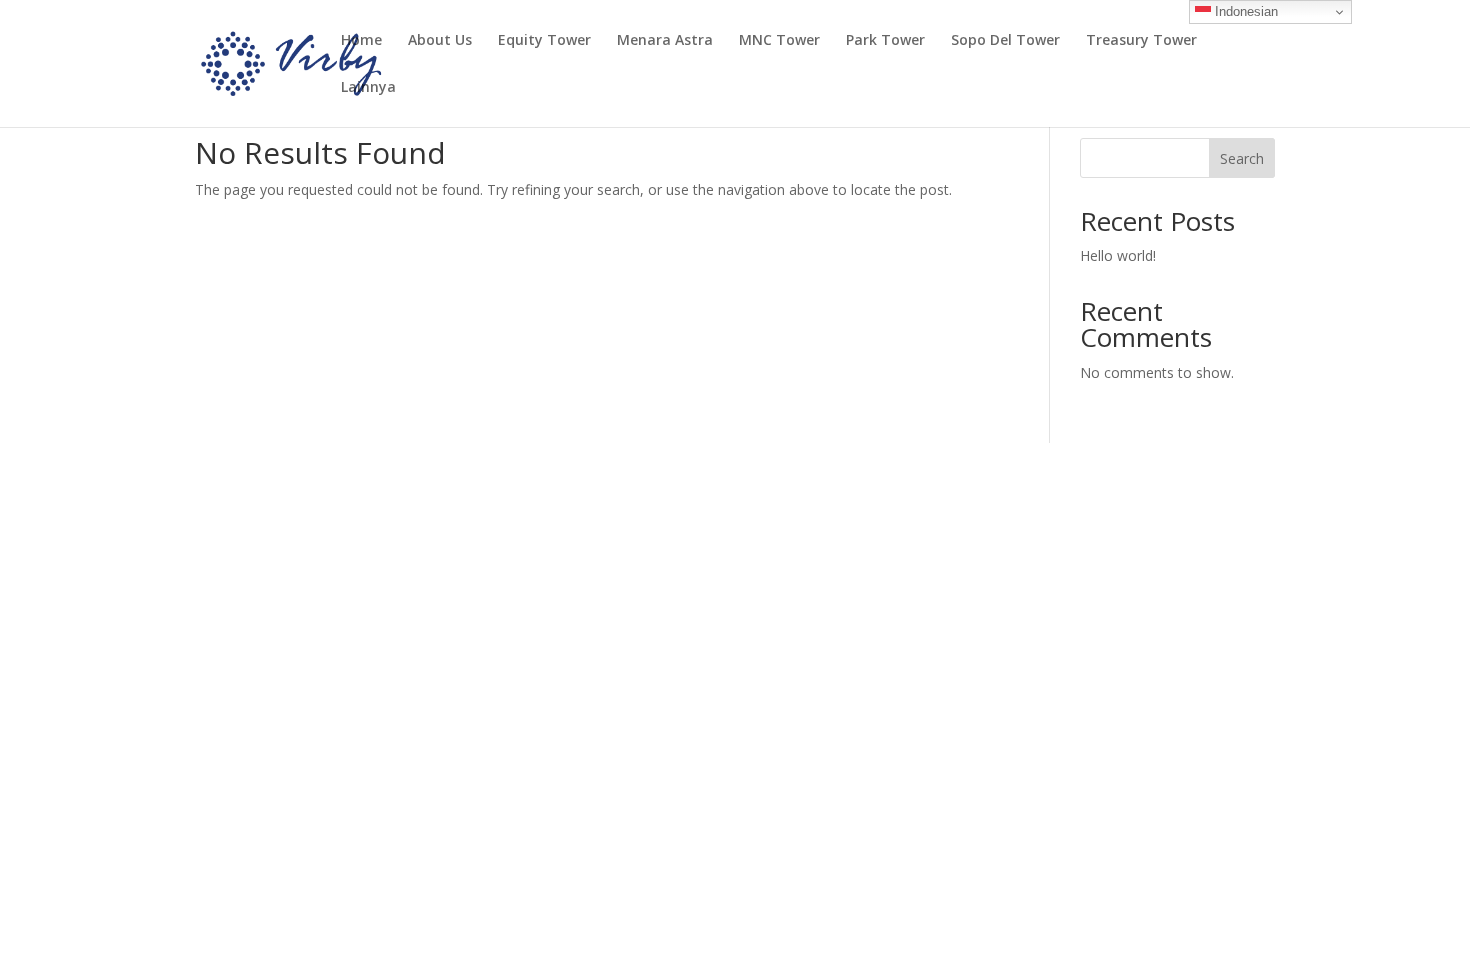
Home (361, 41)
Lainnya (368, 88)
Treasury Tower (1141, 41)
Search (1242, 158)
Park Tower (885, 41)
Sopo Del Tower (1005, 41)
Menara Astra (665, 41)
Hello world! (1118, 255)
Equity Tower (544, 41)
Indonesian (1244, 11)
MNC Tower (779, 41)
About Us (440, 41)
